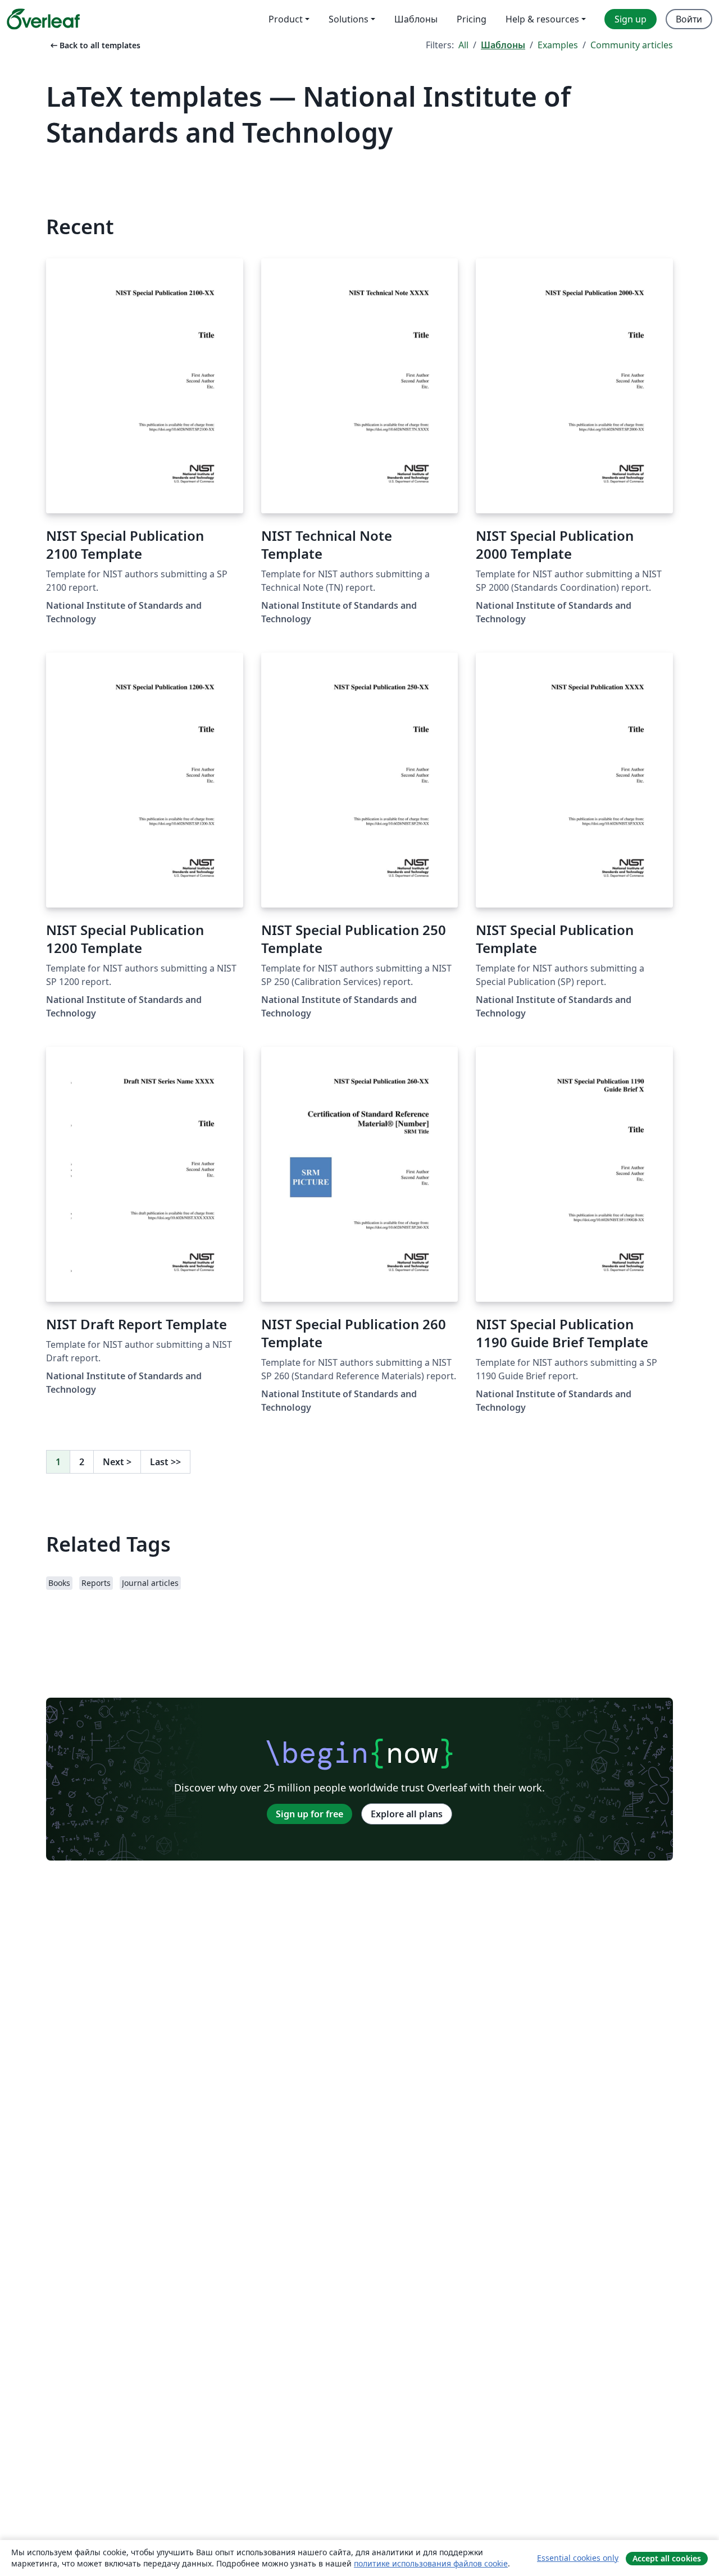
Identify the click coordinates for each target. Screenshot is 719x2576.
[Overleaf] (43, 19)
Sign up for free (310, 1814)
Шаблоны (503, 45)
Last (165, 1462)
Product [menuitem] (286, 19)
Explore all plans (407, 1814)
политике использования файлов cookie (431, 2563)
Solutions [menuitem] (349, 19)
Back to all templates (94, 45)
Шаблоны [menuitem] (416, 19)
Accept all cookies (667, 2558)
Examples (558, 45)
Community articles (632, 45)
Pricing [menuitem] (472, 19)
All (463, 45)
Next (117, 1462)
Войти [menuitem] (689, 19)
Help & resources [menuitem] (542, 19)
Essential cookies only (578, 2558)
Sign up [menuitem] (631, 19)
